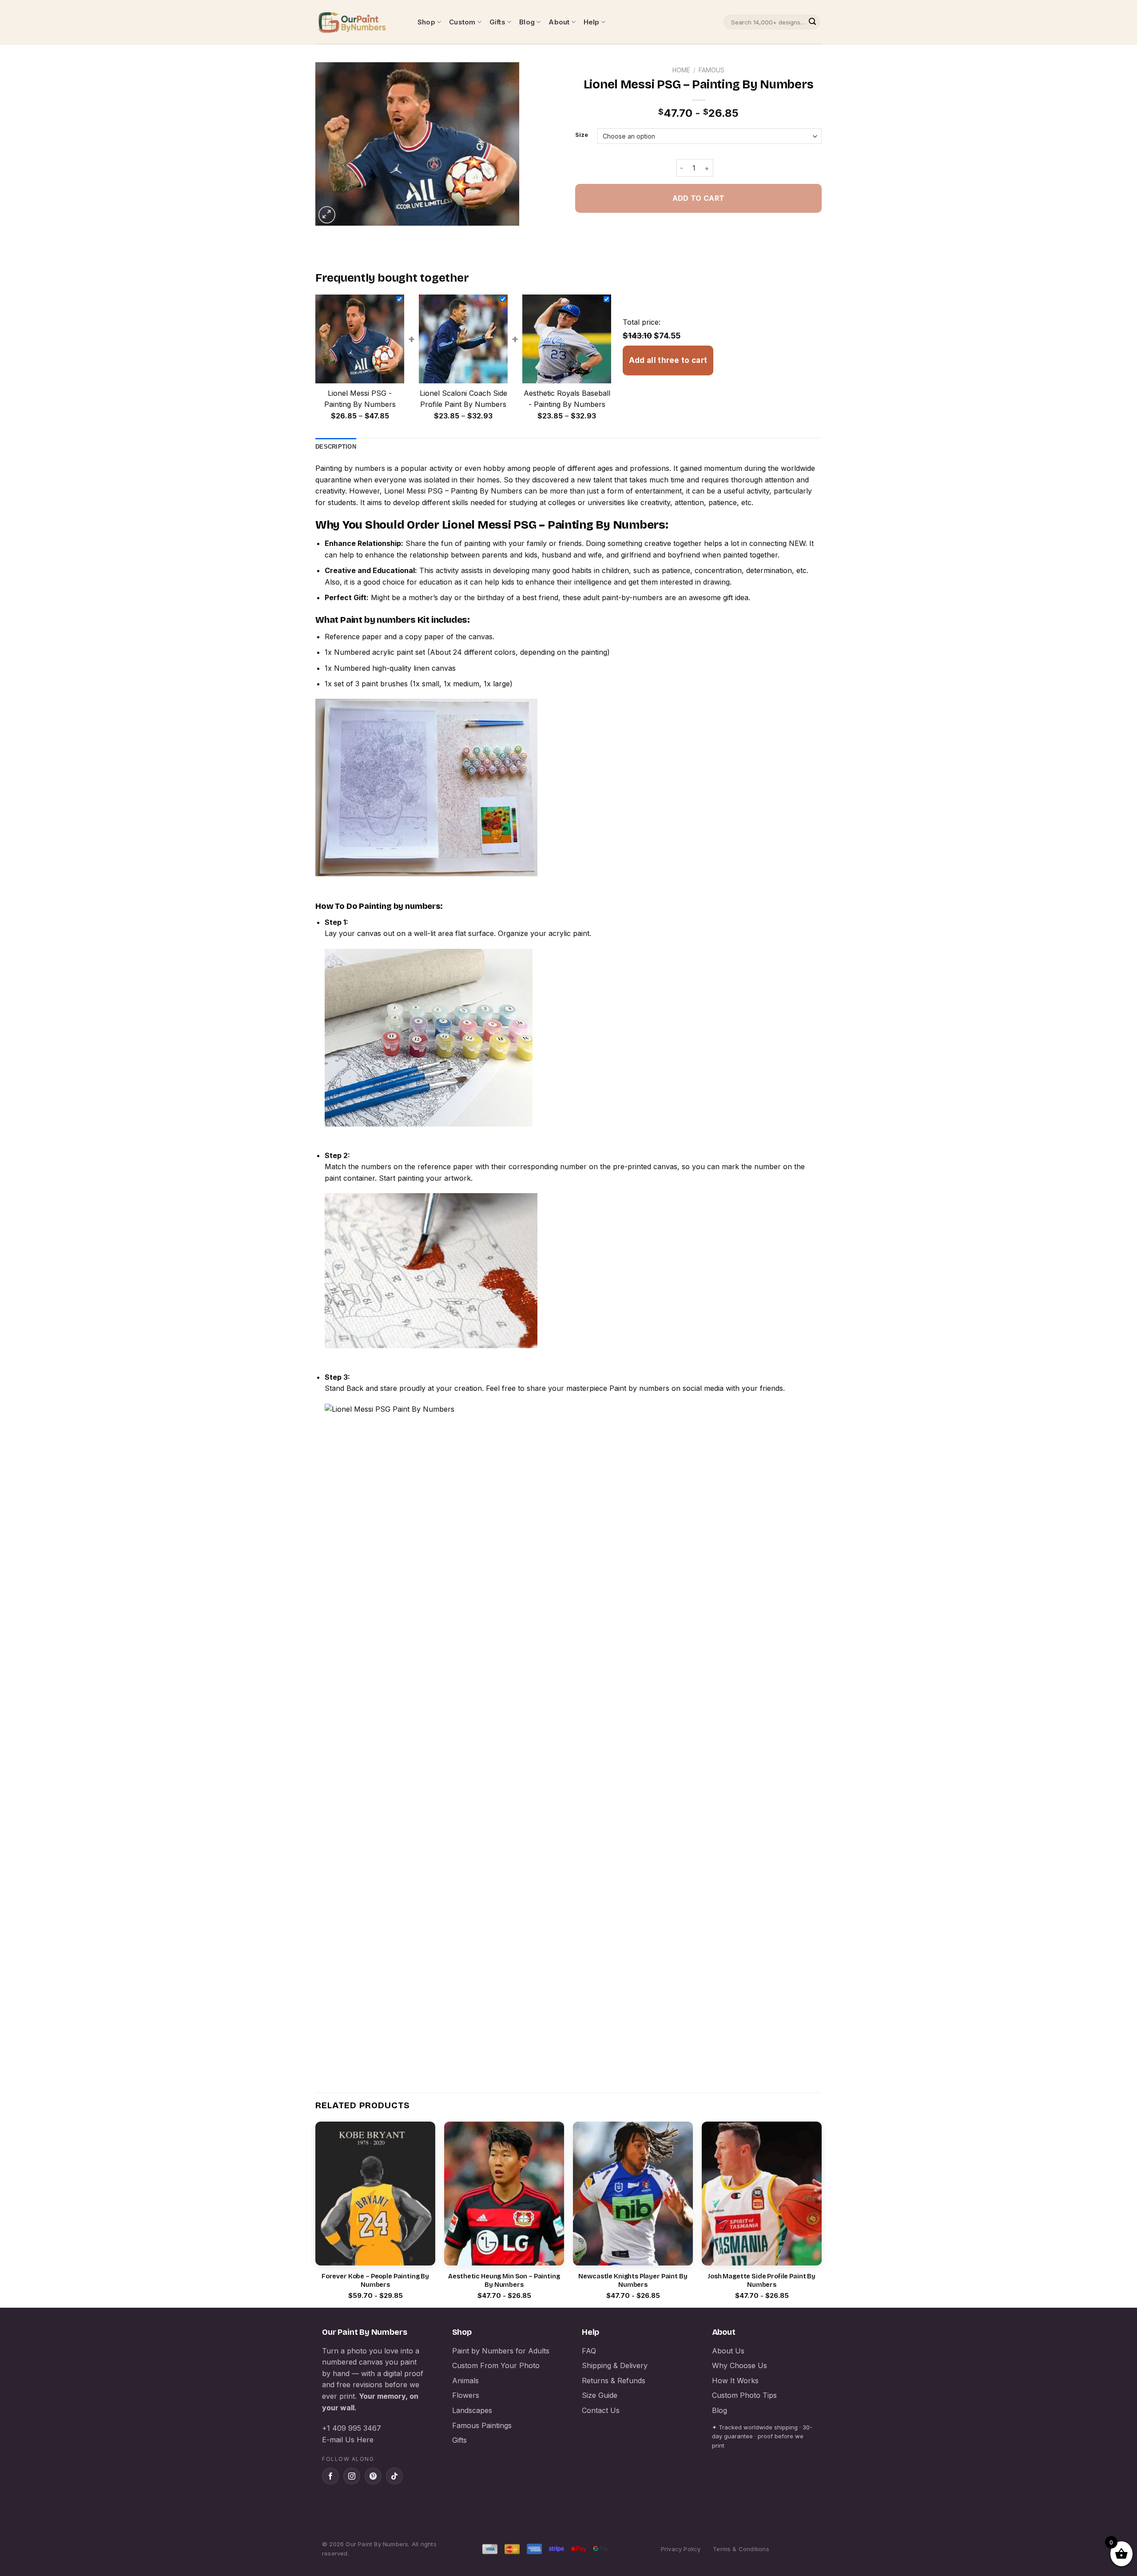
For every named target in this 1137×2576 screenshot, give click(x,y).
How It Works (735, 2381)
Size (582, 135)
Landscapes (472, 2410)
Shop (426, 22)
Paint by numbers (378, 620)
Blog (527, 22)
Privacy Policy (681, 2549)
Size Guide (600, 2395)
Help (592, 22)
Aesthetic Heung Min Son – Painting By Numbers (504, 2281)
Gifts (497, 22)
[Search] (812, 22)
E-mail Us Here (348, 2440)
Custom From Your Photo (496, 2365)
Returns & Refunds (614, 2381)
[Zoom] (327, 215)
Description (336, 447)
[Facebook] (330, 2476)
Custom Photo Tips (744, 2395)
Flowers (466, 2395)
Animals (465, 2381)
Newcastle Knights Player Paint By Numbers (633, 2281)
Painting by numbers (350, 468)
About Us (728, 2351)
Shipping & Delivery (615, 2365)
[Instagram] (352, 2476)
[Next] (821, 2214)
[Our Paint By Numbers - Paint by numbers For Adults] (360, 22)
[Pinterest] (373, 2476)
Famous (712, 70)
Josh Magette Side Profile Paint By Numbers (762, 2281)
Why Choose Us (739, 2365)
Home (681, 70)
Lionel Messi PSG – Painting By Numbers (453, 491)
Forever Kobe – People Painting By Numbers (375, 2281)
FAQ (589, 2351)
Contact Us (601, 2410)
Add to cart (698, 198)
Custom (462, 22)
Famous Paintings (482, 2425)
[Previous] (316, 2214)
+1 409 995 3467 (352, 2428)
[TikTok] (394, 2476)
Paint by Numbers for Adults (501, 2351)
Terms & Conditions (741, 2549)
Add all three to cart (668, 360)
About (559, 22)
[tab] (336, 447)
